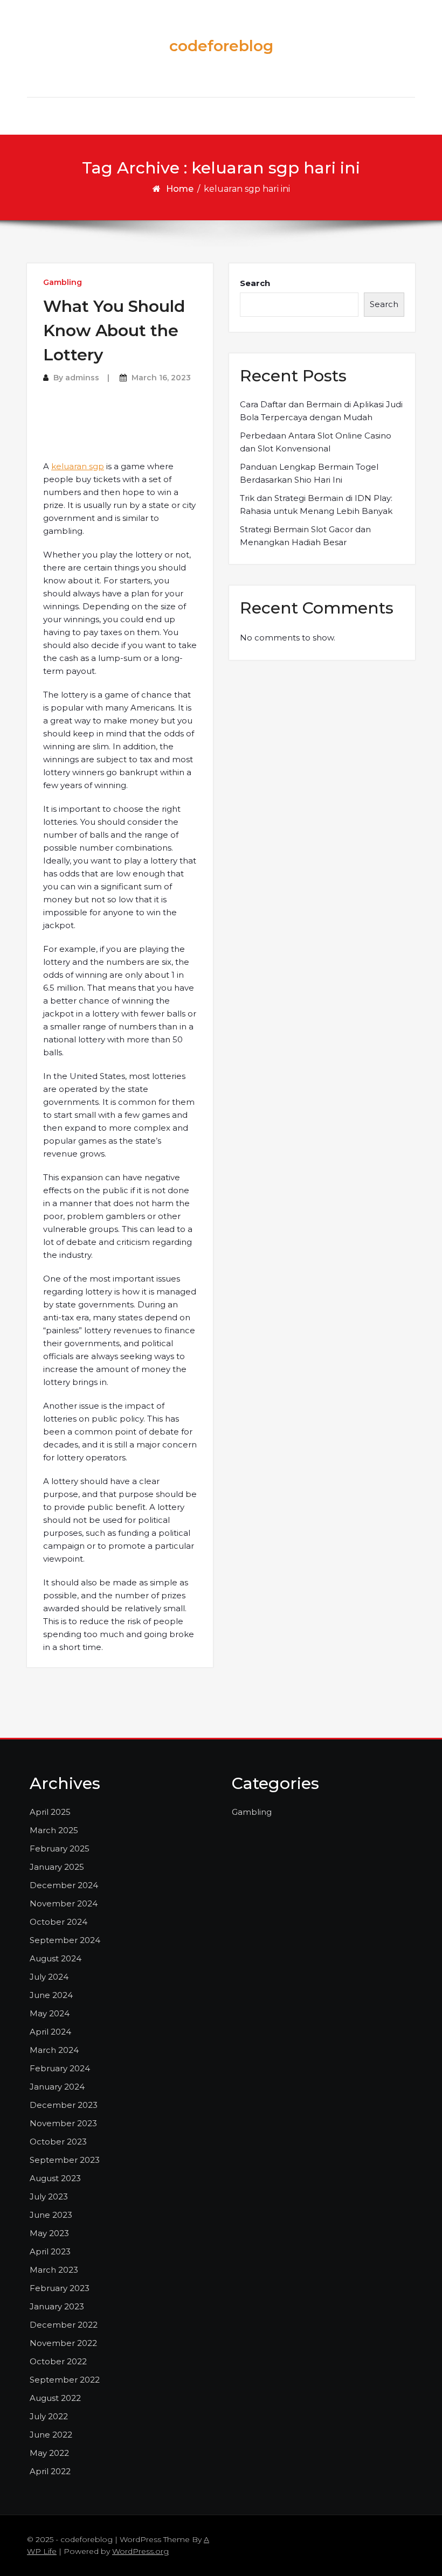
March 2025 (54, 1830)
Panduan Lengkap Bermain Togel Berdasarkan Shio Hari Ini (309, 473)
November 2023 (63, 2123)
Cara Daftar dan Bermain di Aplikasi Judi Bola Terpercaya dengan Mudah (321, 411)
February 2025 (60, 1849)
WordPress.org (140, 2551)
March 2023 (54, 2270)
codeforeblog (221, 46)
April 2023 (50, 2251)
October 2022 (58, 2361)
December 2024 (64, 1885)
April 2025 (50, 1812)
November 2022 (63, 2343)
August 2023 (55, 2178)
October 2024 (58, 1922)
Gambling (63, 282)
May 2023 (49, 2233)
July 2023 (49, 2196)
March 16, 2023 (161, 378)
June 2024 (51, 1995)
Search (255, 283)
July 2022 (49, 2416)
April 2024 (50, 2032)
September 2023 (65, 2160)
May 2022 (49, 2453)
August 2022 (55, 2398)
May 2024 (50, 2013)
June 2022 (51, 2435)
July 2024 (49, 1977)
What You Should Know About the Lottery (114, 330)
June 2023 (51, 2215)
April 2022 (50, 2471)
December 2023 (64, 2105)
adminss (82, 378)
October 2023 (58, 2142)
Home (180, 189)
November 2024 (64, 1903)
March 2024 (54, 2050)
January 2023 (57, 2306)
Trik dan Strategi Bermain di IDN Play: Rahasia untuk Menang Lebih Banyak (316, 504)
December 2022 (64, 2325)
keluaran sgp (78, 466)
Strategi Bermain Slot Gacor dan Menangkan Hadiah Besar (305, 536)
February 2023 (60, 2288)
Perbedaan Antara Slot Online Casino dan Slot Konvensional (316, 442)
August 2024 (56, 1958)
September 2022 (65, 2380)
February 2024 (60, 2068)
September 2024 (65, 1940)
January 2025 (57, 1867)
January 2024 (57, 2087)
